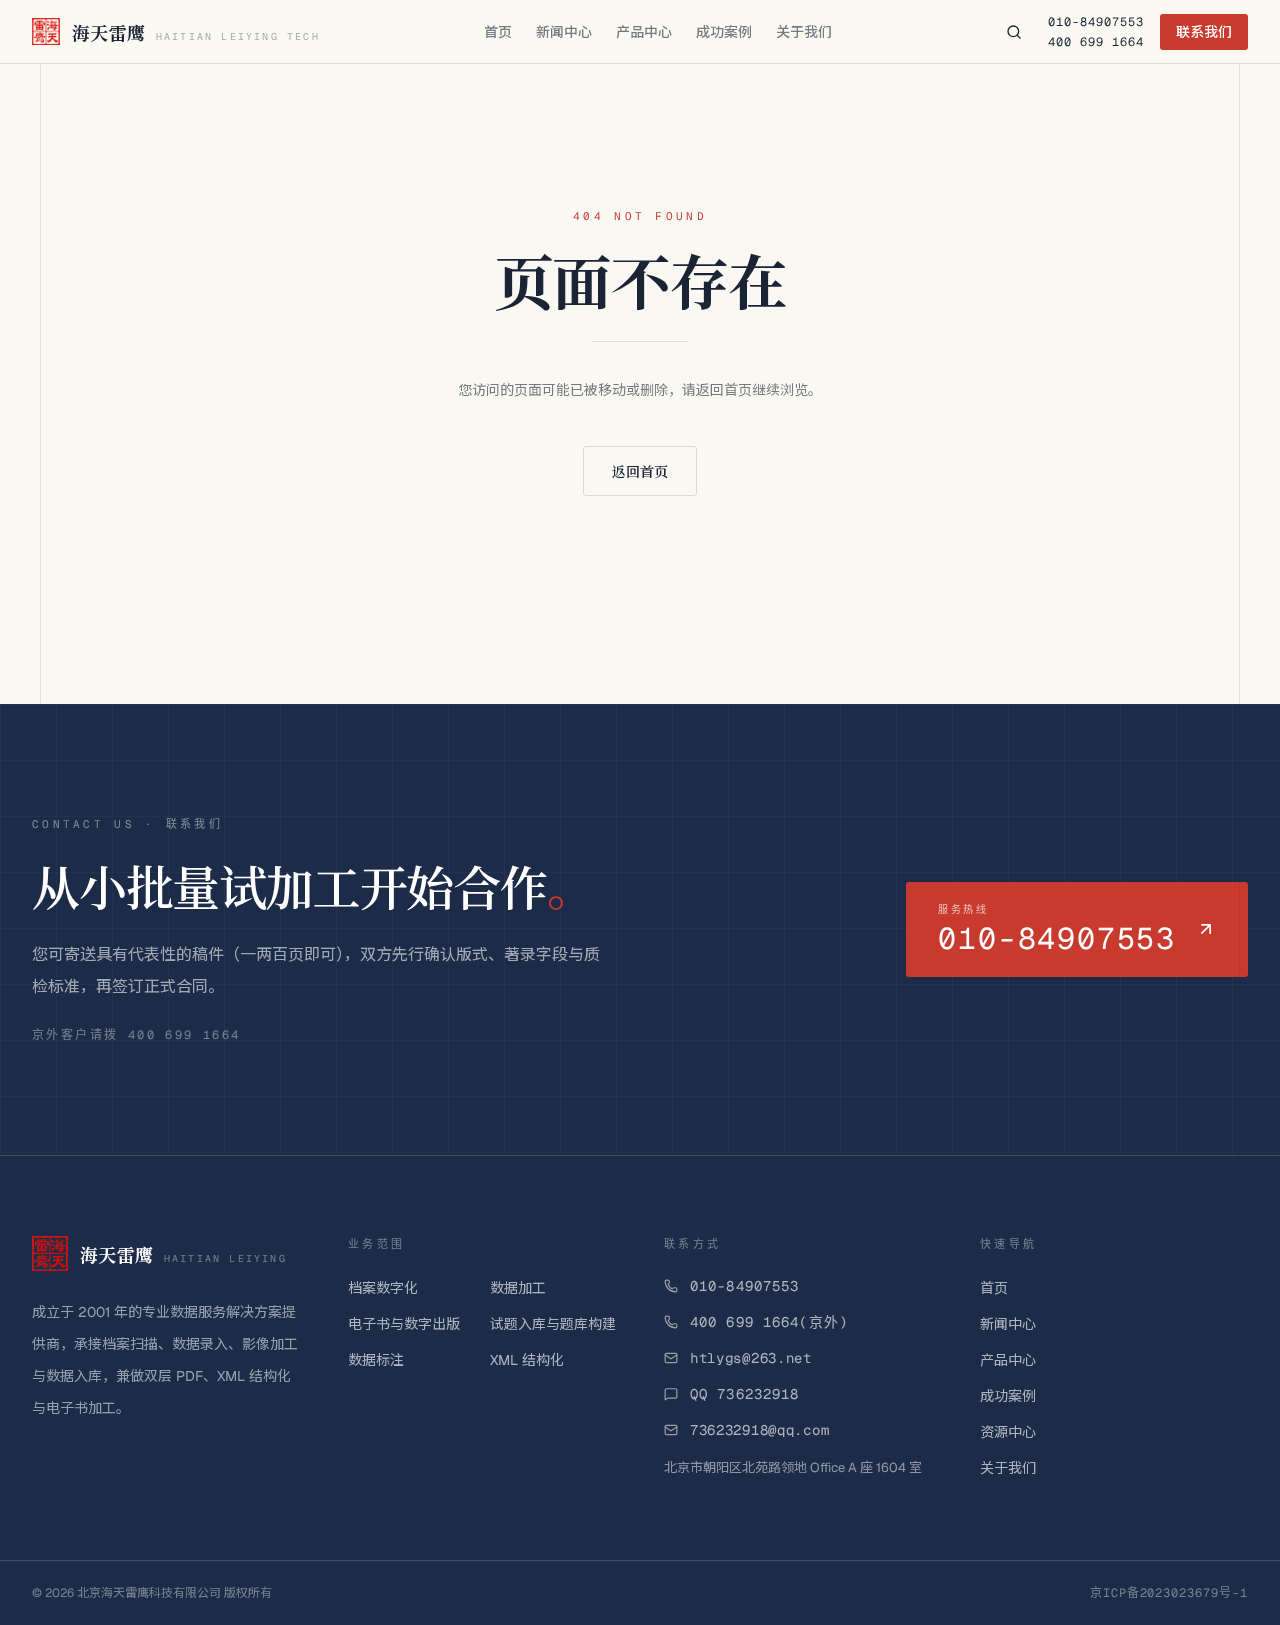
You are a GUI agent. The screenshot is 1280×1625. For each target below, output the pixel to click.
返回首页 (640, 471)
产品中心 (644, 32)
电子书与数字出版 (404, 1324)
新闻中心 (564, 32)
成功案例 (724, 32)
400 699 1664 (1096, 42)
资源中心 (1008, 1432)
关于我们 (804, 32)
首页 (498, 32)
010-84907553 (1096, 22)
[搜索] (1014, 32)
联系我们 (1204, 32)
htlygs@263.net (751, 1358)
